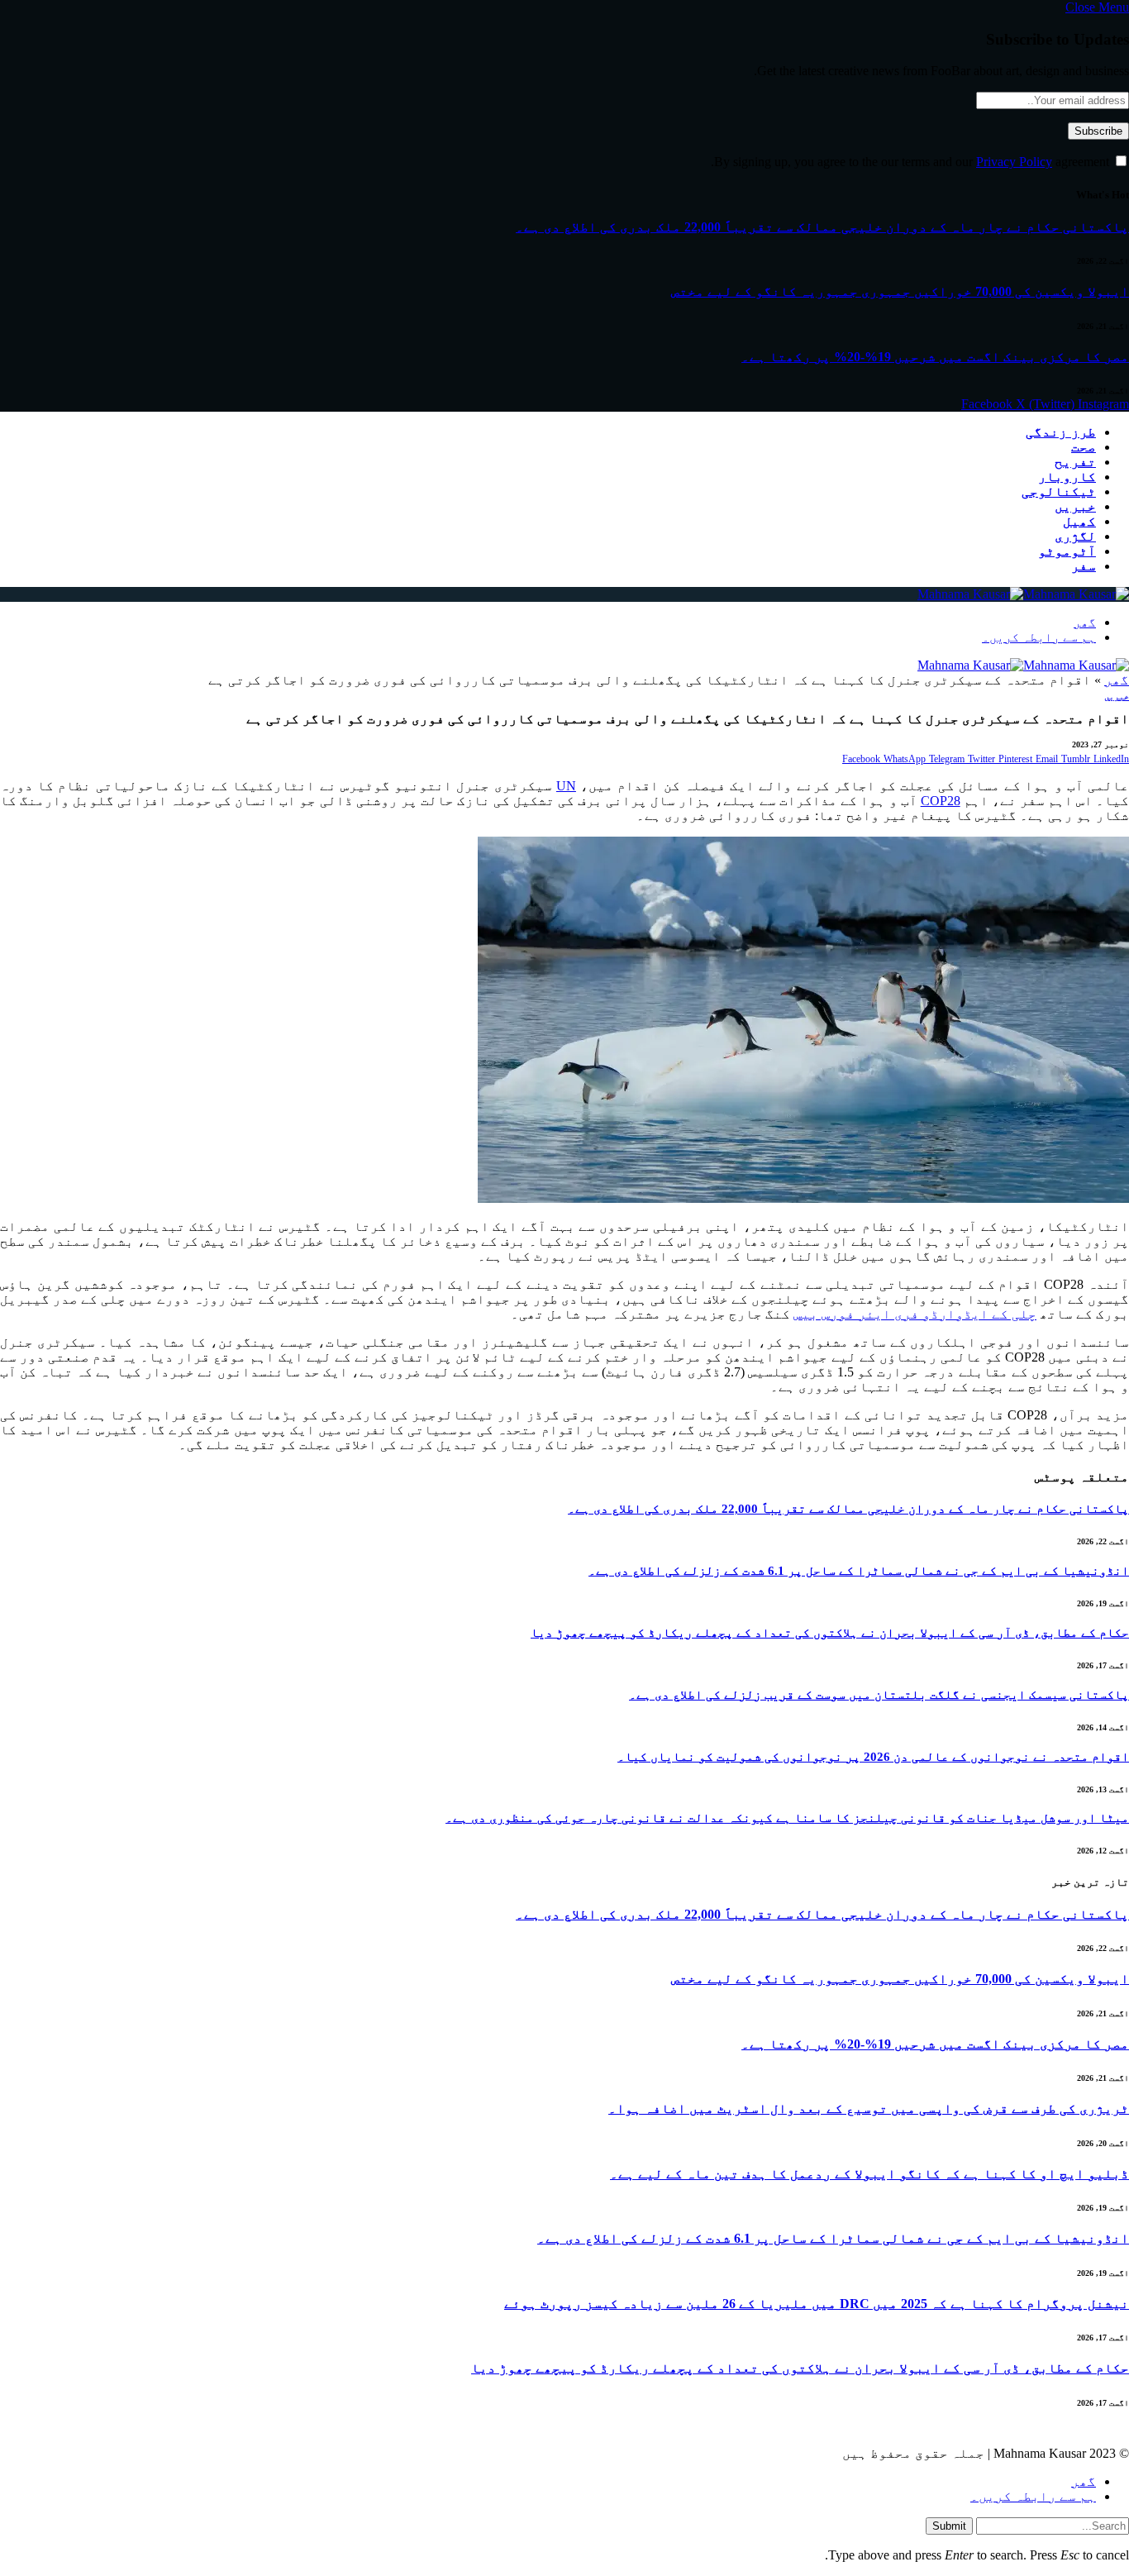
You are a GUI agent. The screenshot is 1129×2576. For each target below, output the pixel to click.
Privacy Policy (1014, 162)
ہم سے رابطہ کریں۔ (1039, 637)
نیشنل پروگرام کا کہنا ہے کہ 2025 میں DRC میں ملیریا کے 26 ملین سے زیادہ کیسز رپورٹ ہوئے (817, 2304)
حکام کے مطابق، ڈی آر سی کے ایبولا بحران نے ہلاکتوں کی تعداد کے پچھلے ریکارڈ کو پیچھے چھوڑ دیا (830, 1633)
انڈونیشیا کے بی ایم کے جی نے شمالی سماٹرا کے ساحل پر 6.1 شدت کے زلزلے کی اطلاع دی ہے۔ (859, 1571)
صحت (1084, 447)
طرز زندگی (1061, 432)
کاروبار (1067, 477)
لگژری (1075, 536)
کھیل (1079, 521)
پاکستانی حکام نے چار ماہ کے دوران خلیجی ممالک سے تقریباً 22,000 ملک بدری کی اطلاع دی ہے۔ (822, 227)
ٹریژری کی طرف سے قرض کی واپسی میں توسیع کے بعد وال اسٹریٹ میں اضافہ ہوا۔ (869, 2109)
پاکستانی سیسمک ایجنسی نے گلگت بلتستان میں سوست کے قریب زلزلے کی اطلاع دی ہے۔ (879, 1695)
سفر (1084, 566)
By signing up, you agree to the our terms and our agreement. (912, 162)
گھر (1085, 623)
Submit (949, 2526)
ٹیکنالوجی (1059, 491)
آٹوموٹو (1067, 551)
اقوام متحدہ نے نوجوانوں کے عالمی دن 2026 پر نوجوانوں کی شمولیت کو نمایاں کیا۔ (873, 1757)
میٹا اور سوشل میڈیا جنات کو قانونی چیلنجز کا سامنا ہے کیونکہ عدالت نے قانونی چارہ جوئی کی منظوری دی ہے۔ (787, 1818)
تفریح (1075, 462)
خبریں (1075, 506)
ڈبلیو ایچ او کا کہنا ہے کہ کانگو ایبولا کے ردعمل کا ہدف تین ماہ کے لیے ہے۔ (869, 2174)
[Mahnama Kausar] (1023, 594)
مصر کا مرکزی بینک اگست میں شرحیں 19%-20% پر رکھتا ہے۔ (935, 357)
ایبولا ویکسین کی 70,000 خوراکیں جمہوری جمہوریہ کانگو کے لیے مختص (900, 291)
